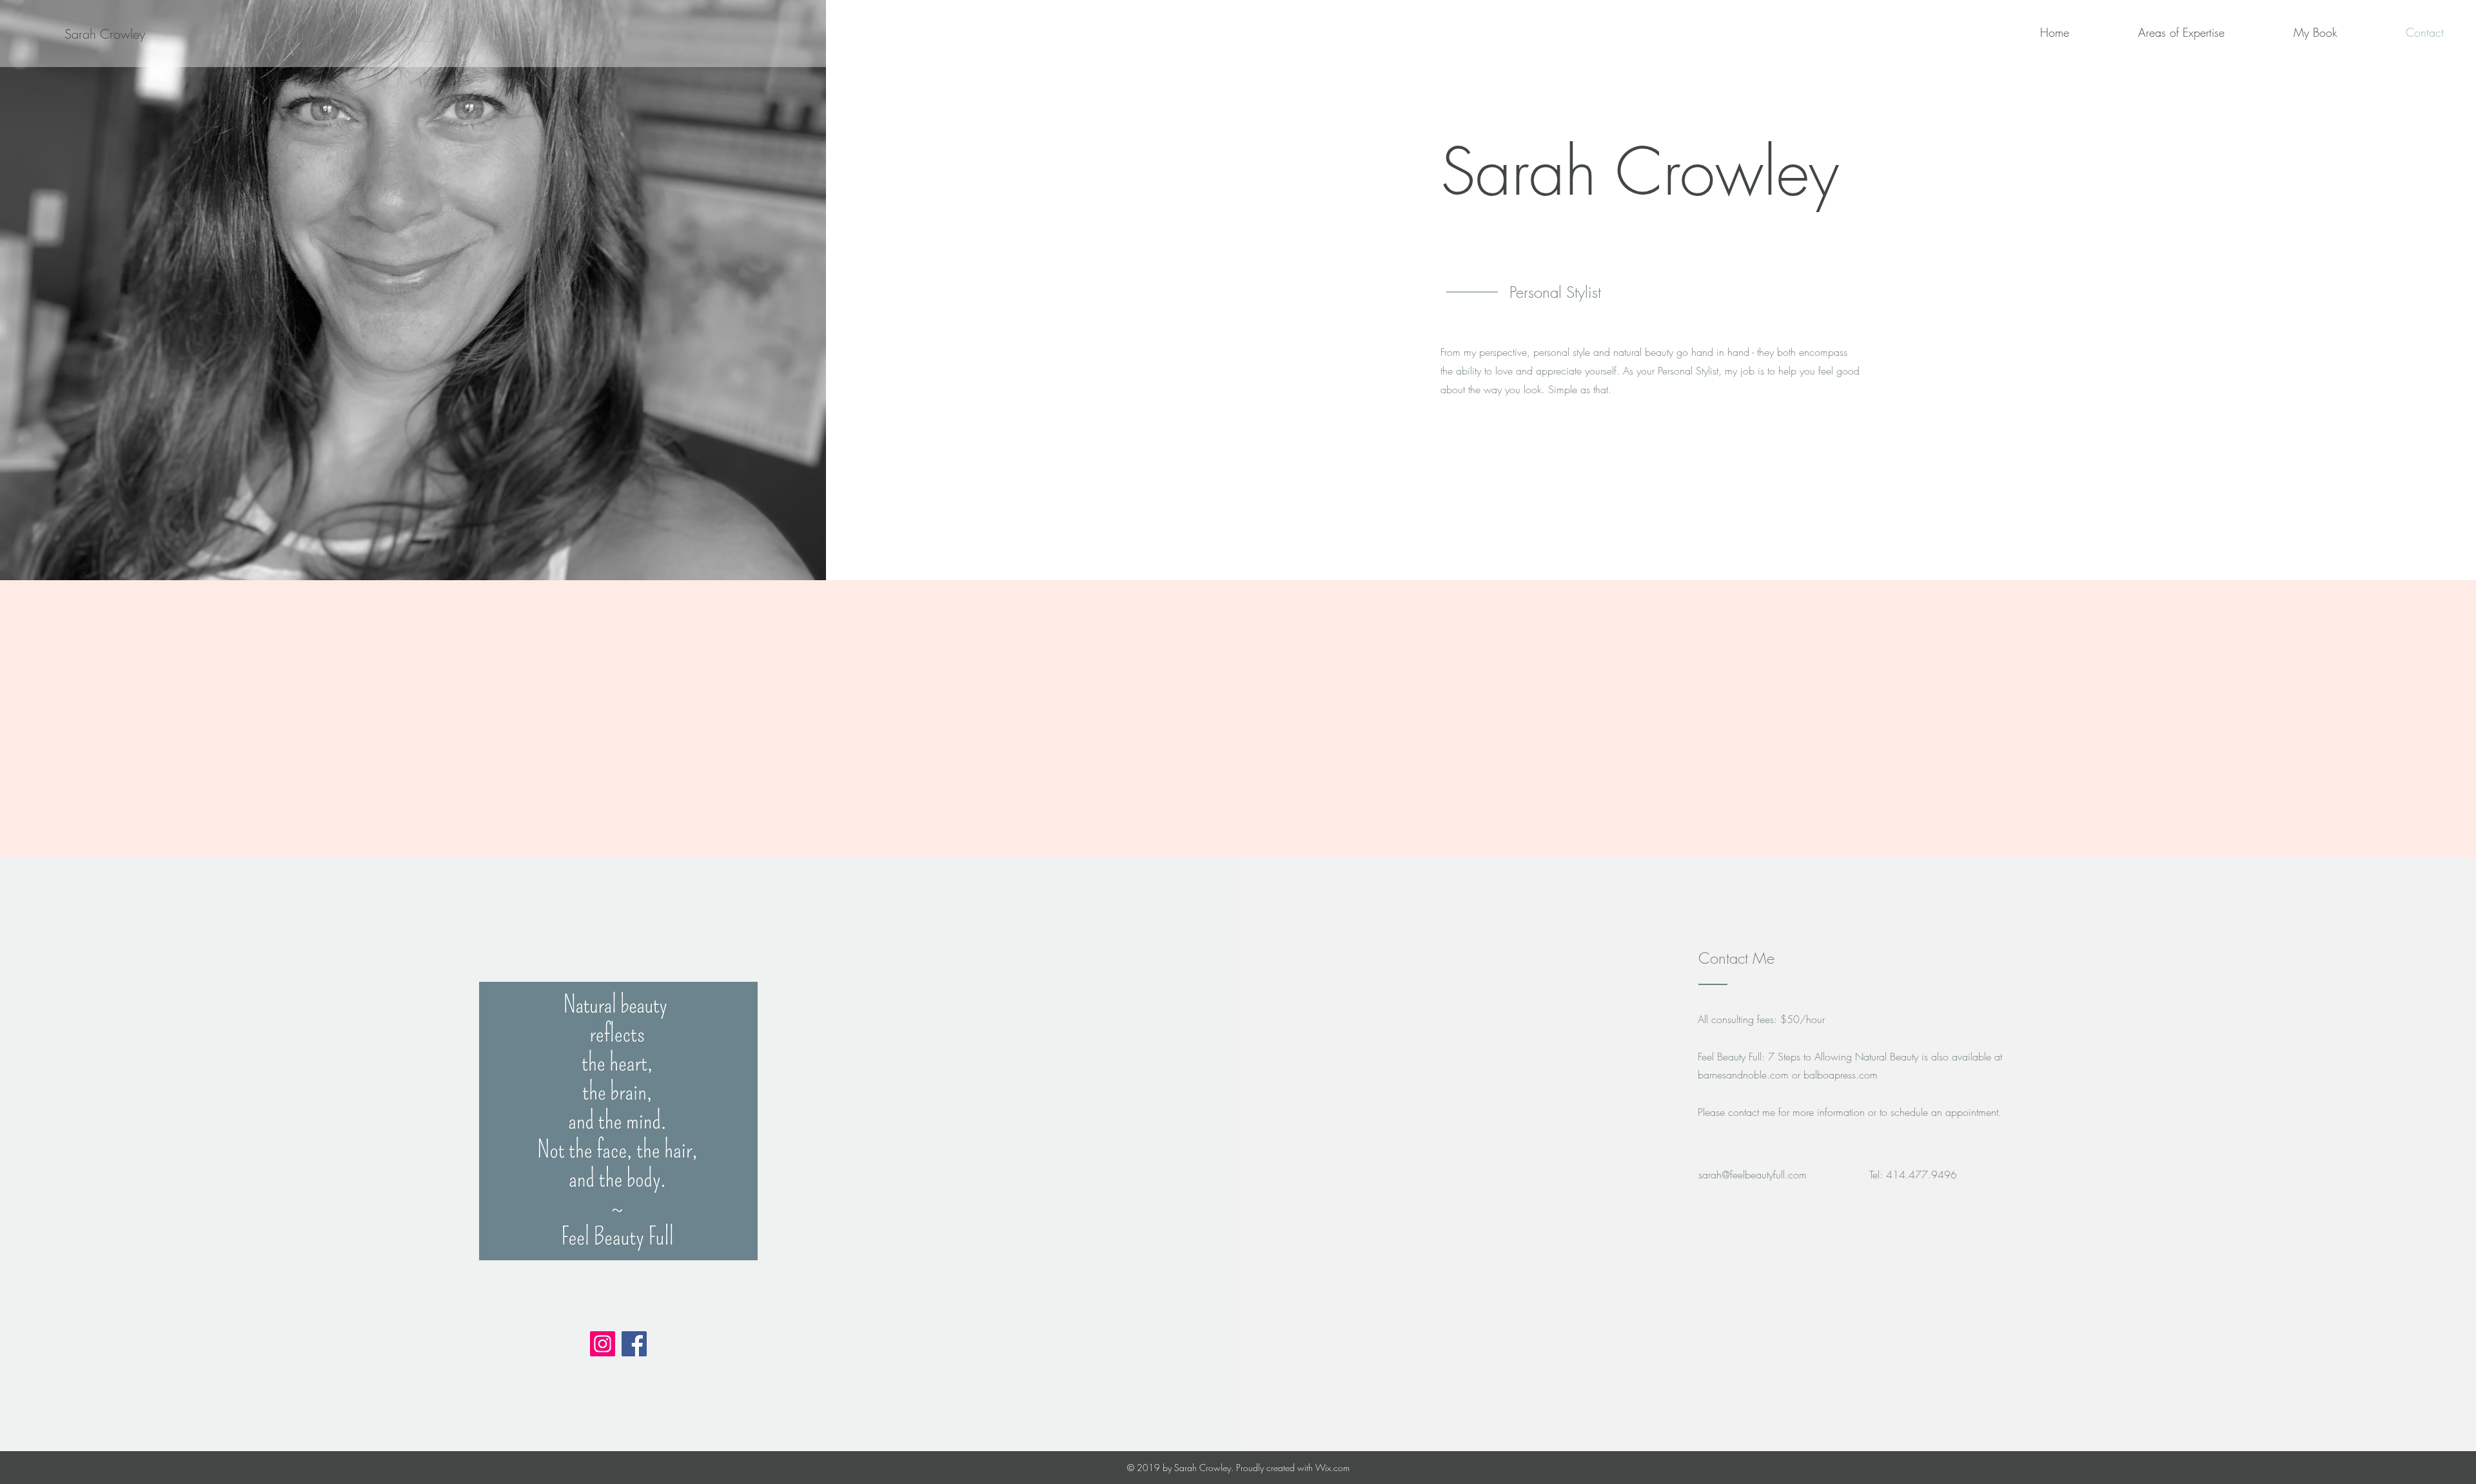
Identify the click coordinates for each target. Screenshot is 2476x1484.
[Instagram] (603, 1344)
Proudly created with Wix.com (1293, 1468)
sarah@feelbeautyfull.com (1753, 1175)
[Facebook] (634, 1344)
